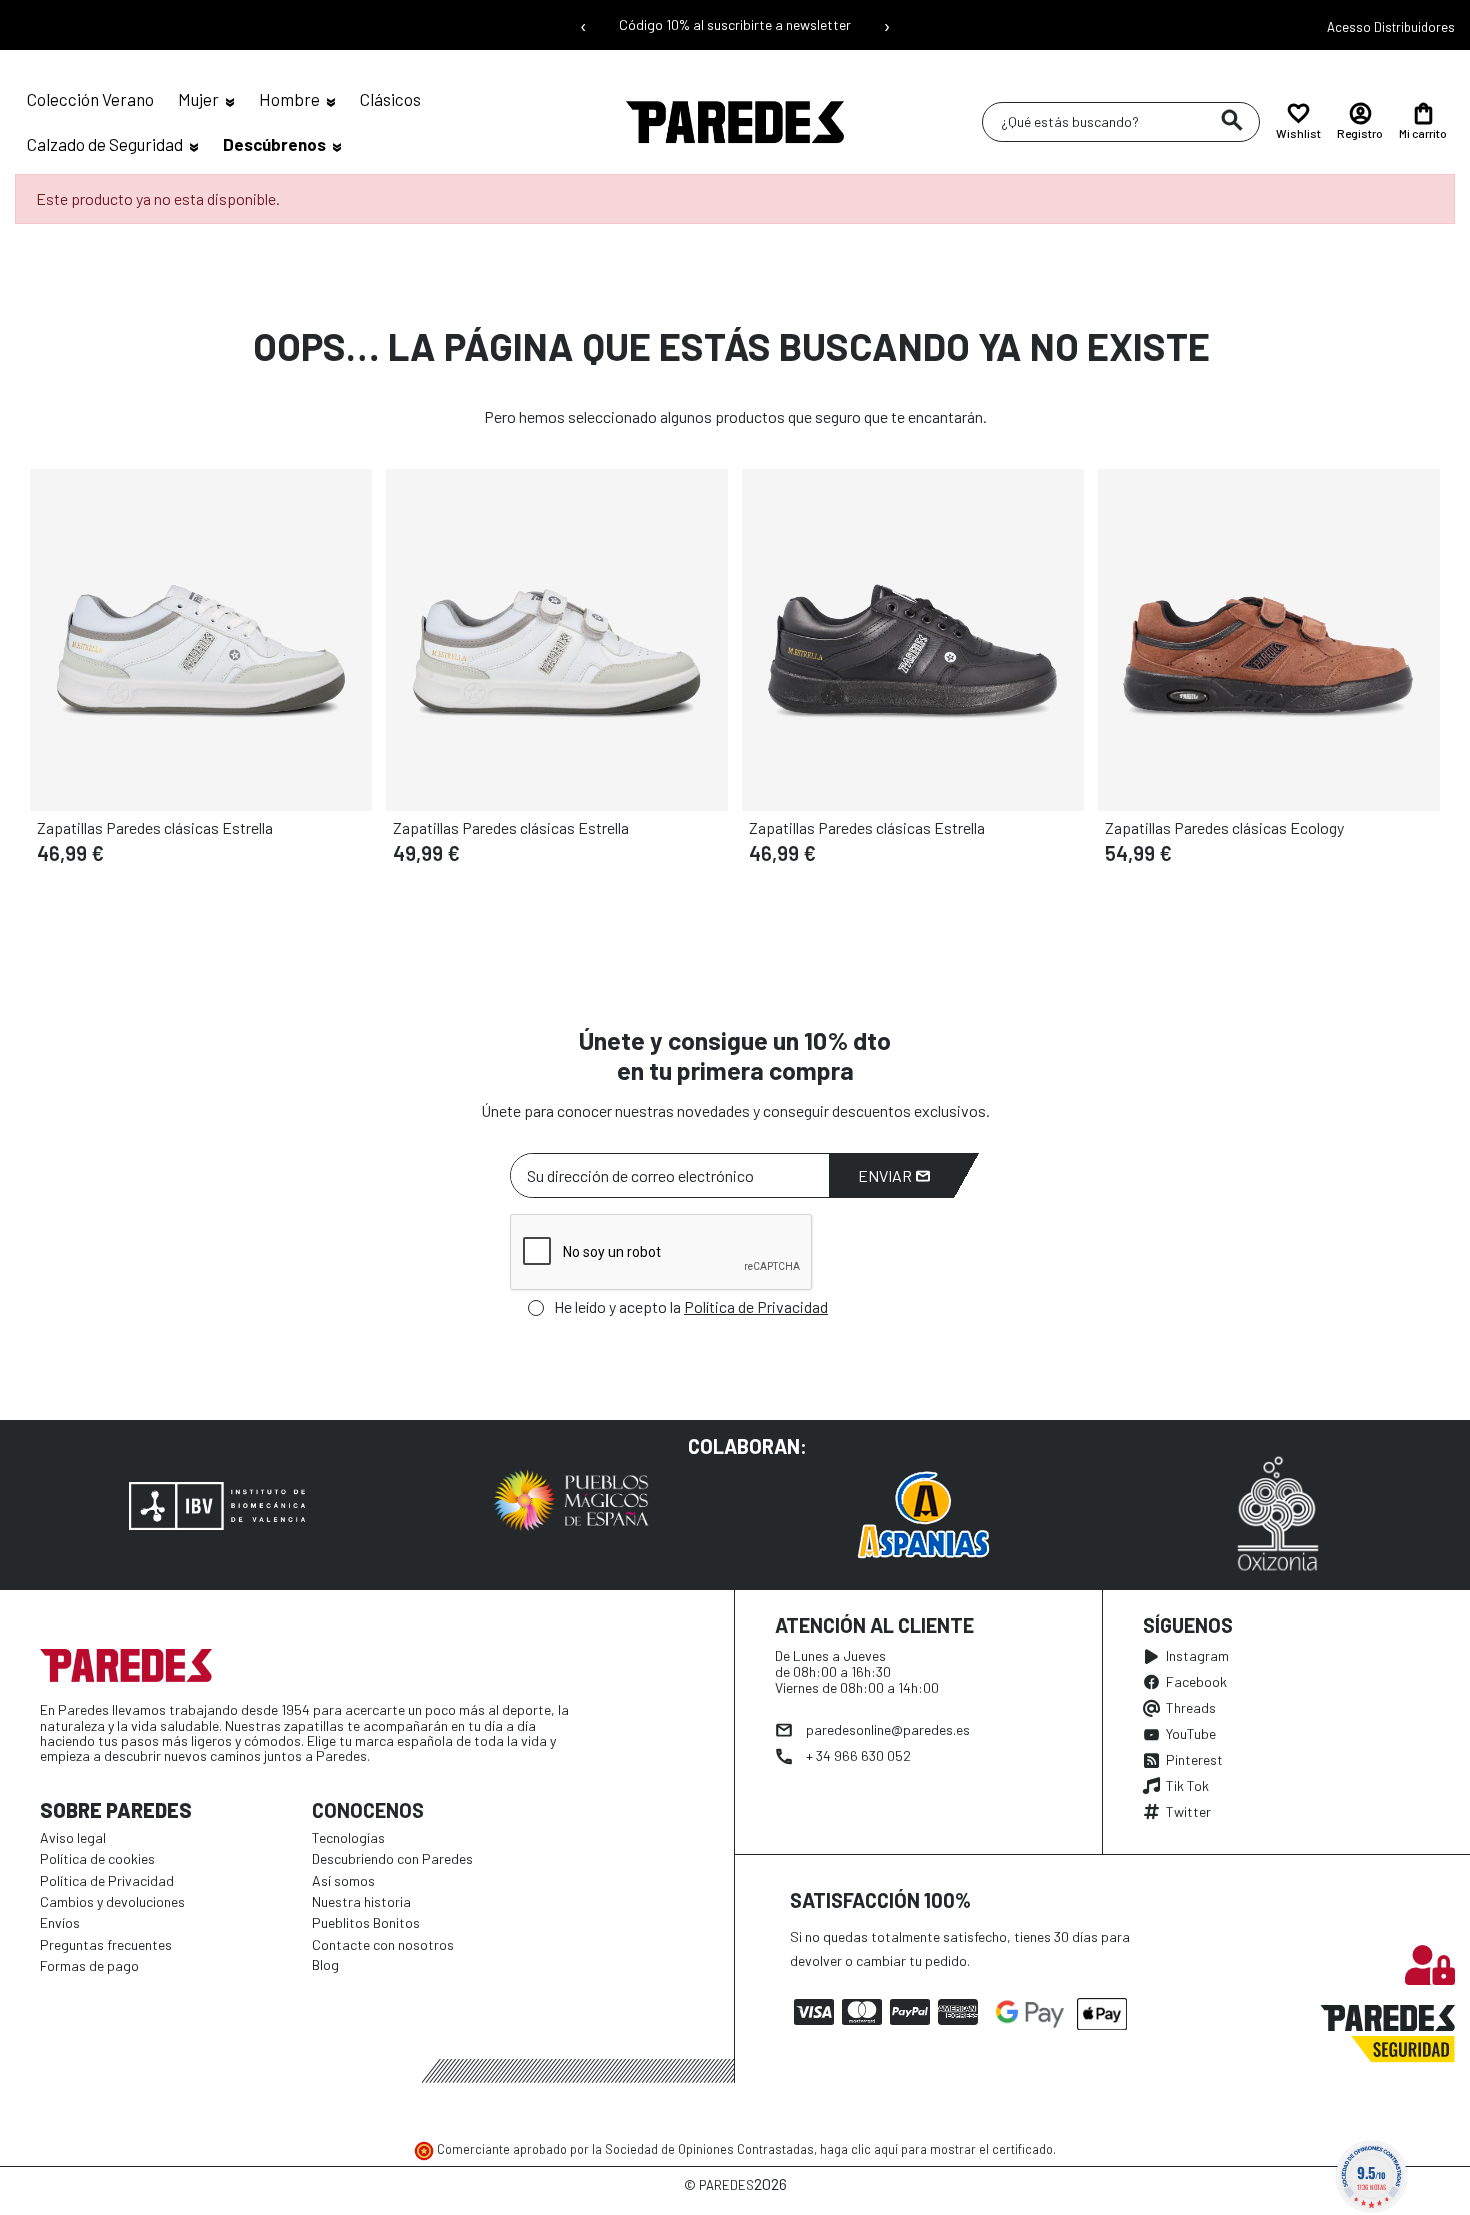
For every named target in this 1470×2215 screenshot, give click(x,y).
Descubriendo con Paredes (392, 1858)
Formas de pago (89, 1965)
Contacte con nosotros (383, 1944)
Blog (325, 1964)
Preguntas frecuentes (106, 1944)
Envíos (60, 1922)
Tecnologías (348, 1837)
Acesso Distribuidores (1391, 27)
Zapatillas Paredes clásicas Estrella (155, 827)
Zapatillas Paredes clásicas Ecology (1224, 827)
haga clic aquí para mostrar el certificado (936, 2149)
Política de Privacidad (756, 1306)
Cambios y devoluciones (112, 1901)
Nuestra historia (361, 1901)
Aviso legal (73, 1837)
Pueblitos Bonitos (366, 1922)
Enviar (886, 1175)
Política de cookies (97, 1858)
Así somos (343, 1880)
